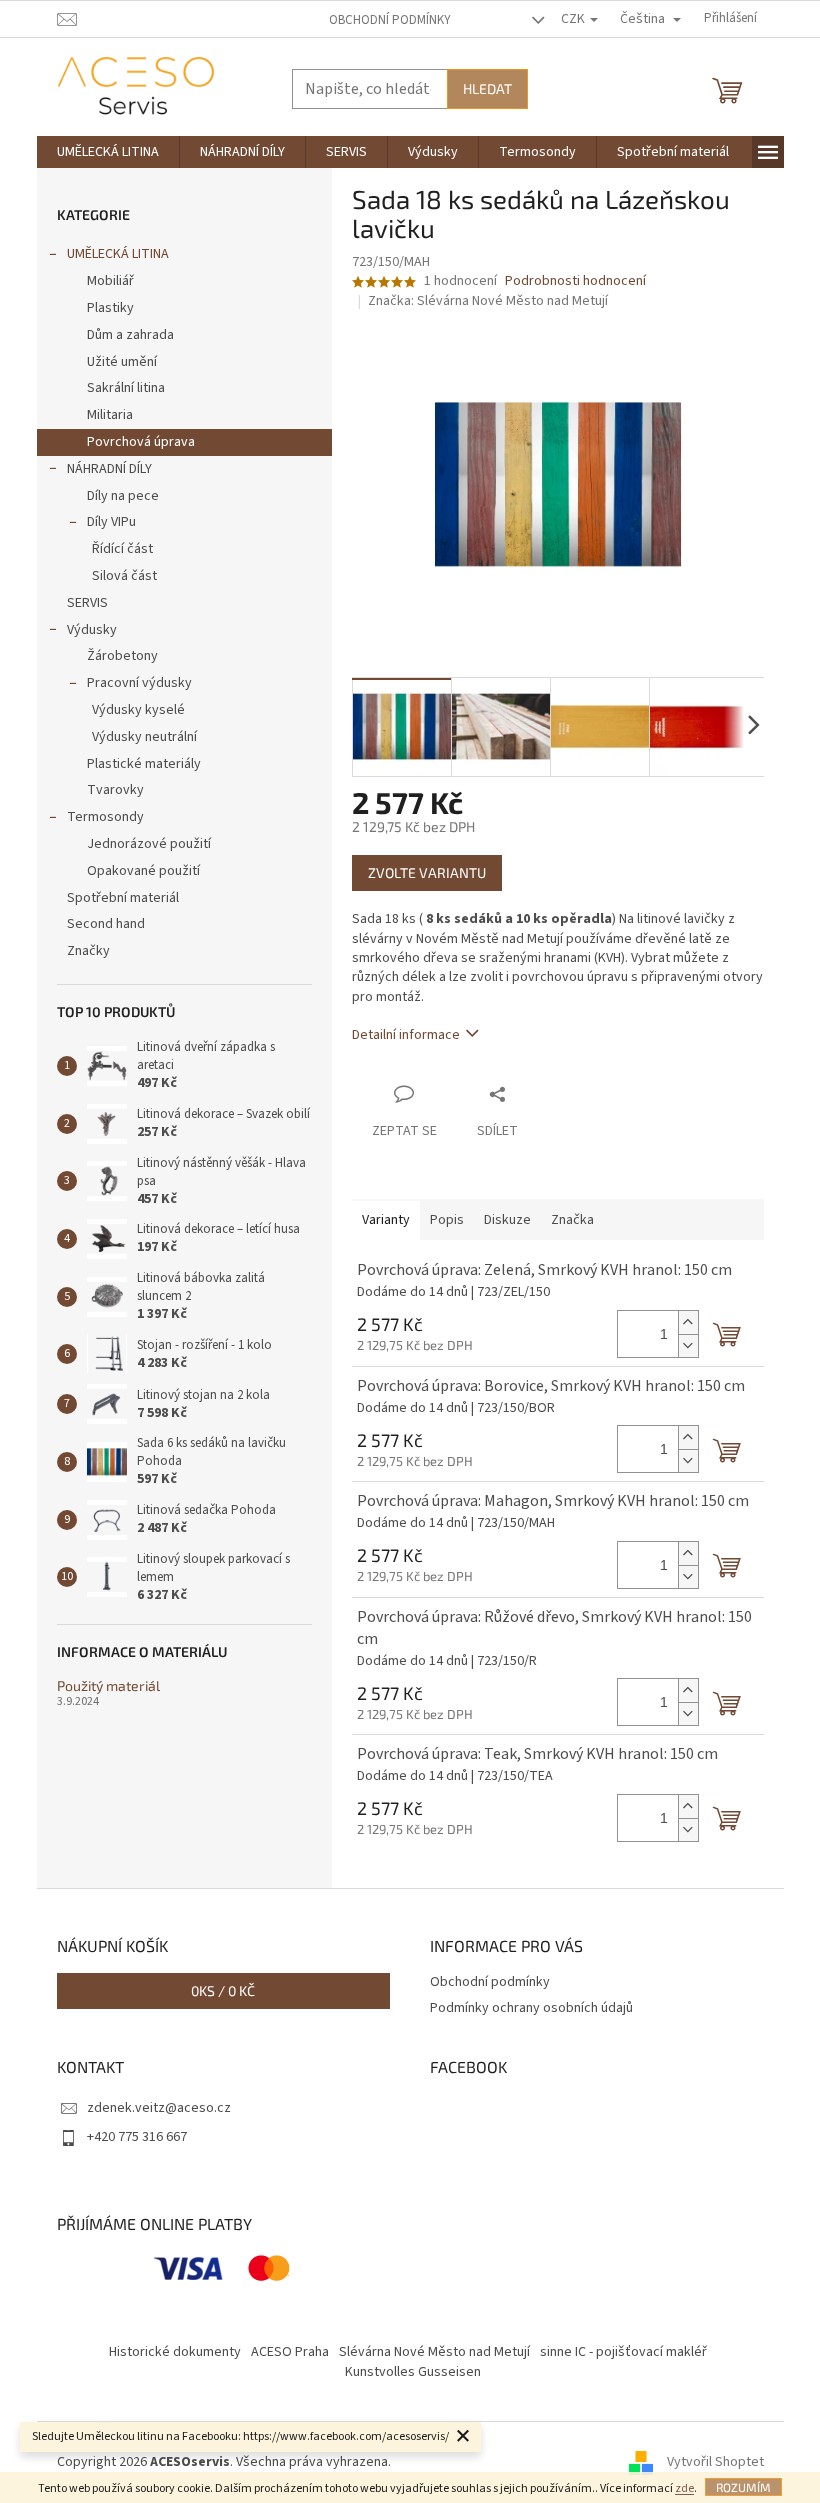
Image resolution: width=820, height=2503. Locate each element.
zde (684, 2488)
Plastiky (110, 308)
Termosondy (105, 817)
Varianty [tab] (386, 1220)
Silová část (124, 576)
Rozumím (743, 2487)
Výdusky (92, 630)
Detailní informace (406, 1035)
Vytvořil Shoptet (715, 2462)
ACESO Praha (290, 2352)
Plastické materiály (144, 764)
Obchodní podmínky (390, 20)
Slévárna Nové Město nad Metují (434, 2352)
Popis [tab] (447, 1220)
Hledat (487, 88)
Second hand (106, 924)
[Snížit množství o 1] (688, 1345)
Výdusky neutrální (144, 737)
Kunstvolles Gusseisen (413, 2372)
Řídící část (122, 549)
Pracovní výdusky (139, 683)
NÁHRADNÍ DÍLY (109, 469)
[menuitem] (108, 152)
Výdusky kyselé (138, 710)
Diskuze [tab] (507, 1220)
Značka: (488, 301)
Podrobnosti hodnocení (575, 281)
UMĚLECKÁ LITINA (118, 254)
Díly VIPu (111, 522)
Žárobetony (122, 656)
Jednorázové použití (149, 844)
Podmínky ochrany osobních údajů (531, 2008)
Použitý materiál (108, 1685)
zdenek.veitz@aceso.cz (159, 2108)
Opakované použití (143, 871)
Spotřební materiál (123, 898)
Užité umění (122, 362)
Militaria (110, 415)
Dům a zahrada (130, 335)
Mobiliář (110, 281)
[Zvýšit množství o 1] (688, 1322)
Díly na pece (123, 496)
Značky (88, 951)
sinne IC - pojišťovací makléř (623, 2352)
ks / (223, 1990)
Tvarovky (115, 790)
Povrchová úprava (141, 442)
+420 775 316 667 (137, 2137)
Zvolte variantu (427, 872)
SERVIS (87, 603)
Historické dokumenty (175, 2352)
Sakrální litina (126, 388)
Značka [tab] (572, 1220)
